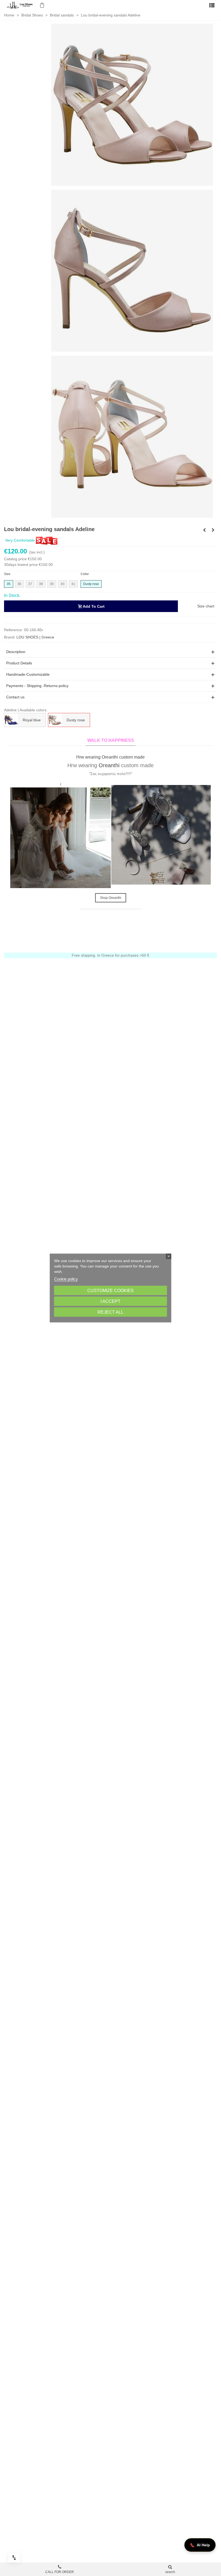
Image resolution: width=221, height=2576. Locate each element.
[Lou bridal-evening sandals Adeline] (132, 104)
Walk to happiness (111, 740)
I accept (110, 1301)
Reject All (110, 1312)
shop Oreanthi (111, 898)
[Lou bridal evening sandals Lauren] (213, 530)
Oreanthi (109, 765)
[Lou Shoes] (20, 5)
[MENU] (212, 5)
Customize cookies (110, 1291)
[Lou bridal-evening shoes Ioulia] (204, 530)
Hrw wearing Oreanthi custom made (110, 757)
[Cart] (42, 5)
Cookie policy (66, 1279)
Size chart (206, 606)
